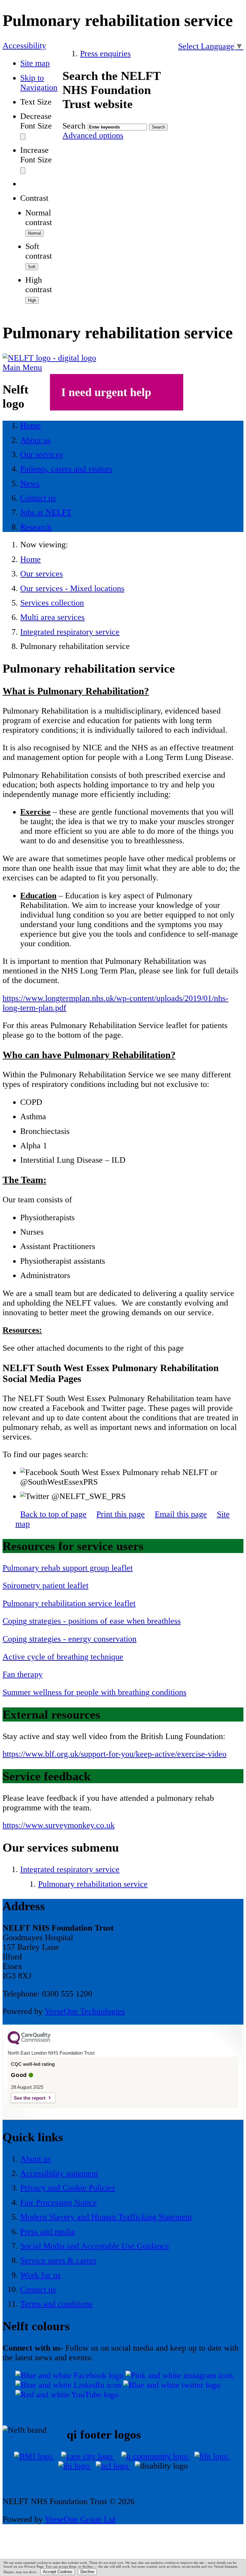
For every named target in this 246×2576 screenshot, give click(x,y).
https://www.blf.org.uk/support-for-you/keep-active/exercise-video (115, 1754)
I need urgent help (106, 392)
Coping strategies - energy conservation (70, 1639)
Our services (41, 574)
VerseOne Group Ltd (80, 2519)
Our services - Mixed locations (72, 588)
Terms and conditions (56, 2304)
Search (74, 126)
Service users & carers (58, 2260)
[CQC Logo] (29, 2043)
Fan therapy (23, 1674)
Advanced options (93, 135)
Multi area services (52, 617)
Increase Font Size (36, 155)
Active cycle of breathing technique (63, 1657)
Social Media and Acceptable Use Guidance (95, 2246)
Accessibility (24, 46)
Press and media (48, 2232)
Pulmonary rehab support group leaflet (68, 1568)
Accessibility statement (59, 2173)
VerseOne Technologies (85, 2011)
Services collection (52, 603)
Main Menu (22, 367)
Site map (35, 63)
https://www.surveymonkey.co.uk (59, 1825)
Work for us (40, 2275)
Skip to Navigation (39, 83)
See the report (30, 2098)
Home (30, 559)
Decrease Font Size (36, 121)
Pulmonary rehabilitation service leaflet (69, 1603)
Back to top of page (53, 1514)
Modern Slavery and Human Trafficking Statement (106, 2217)
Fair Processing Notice (58, 2202)
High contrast (39, 285)
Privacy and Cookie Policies (68, 2188)
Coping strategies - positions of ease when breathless (92, 1621)
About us (35, 2159)
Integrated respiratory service (70, 632)
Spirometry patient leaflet (45, 1585)
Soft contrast (39, 251)
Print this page (121, 1514)
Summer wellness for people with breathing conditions (94, 1692)
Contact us (38, 2289)
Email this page (181, 1514)
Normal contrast (39, 218)
